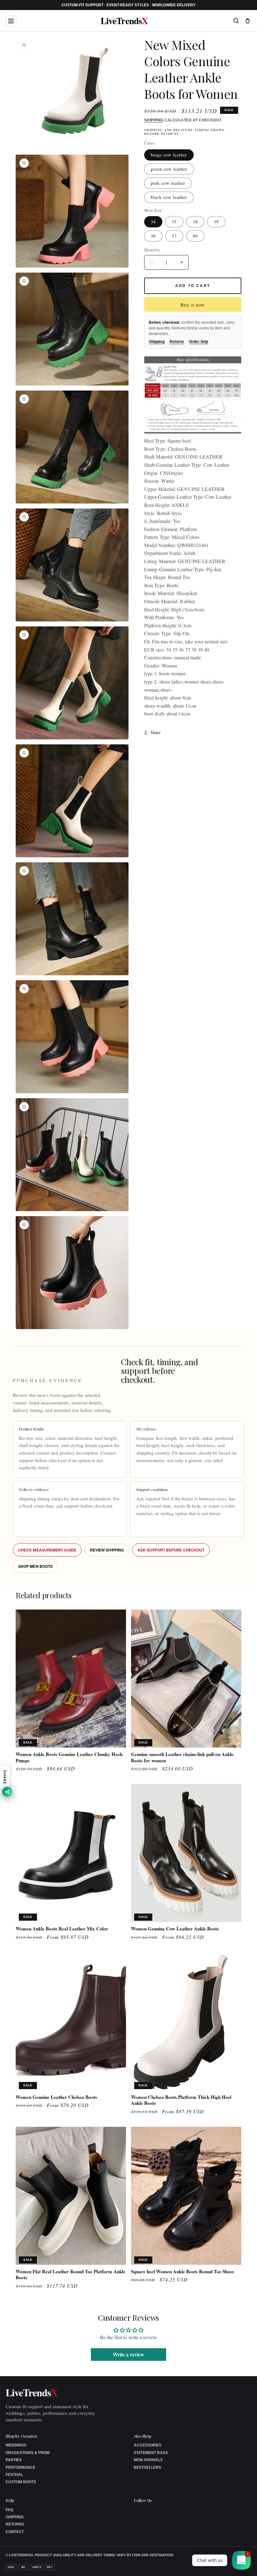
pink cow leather (168, 183)
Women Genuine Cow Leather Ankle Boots (175, 1929)
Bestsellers (147, 2467)
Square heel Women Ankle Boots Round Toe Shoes (183, 2272)
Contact (15, 2532)
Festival (14, 2475)
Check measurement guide (47, 1550)
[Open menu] (11, 21)
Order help (199, 342)
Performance (21, 2467)
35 (174, 222)
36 (153, 236)
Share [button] (155, 732)
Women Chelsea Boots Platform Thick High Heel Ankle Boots (181, 2100)
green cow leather (169, 169)
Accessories (148, 2445)
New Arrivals (148, 2460)
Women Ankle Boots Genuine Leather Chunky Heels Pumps (69, 1757)
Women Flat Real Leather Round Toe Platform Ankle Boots (71, 2275)
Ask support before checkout (171, 1550)
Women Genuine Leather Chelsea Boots (56, 2097)
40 (195, 236)
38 (195, 222)
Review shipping (107, 1550)
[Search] (236, 21)
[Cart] (248, 21)
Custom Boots (21, 2482)
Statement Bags (151, 2453)
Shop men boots (35, 1566)
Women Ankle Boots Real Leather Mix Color (62, 1929)
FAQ (9, 2510)
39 (216, 222)
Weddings (16, 2445)
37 (174, 236)
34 (153, 222)
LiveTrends (124, 21)
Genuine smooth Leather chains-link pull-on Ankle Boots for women (182, 1757)
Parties (14, 2460)
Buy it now (193, 305)
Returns (177, 342)
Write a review (128, 2354)
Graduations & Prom (28, 2453)
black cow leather (169, 197)
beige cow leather (169, 155)
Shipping (154, 120)
